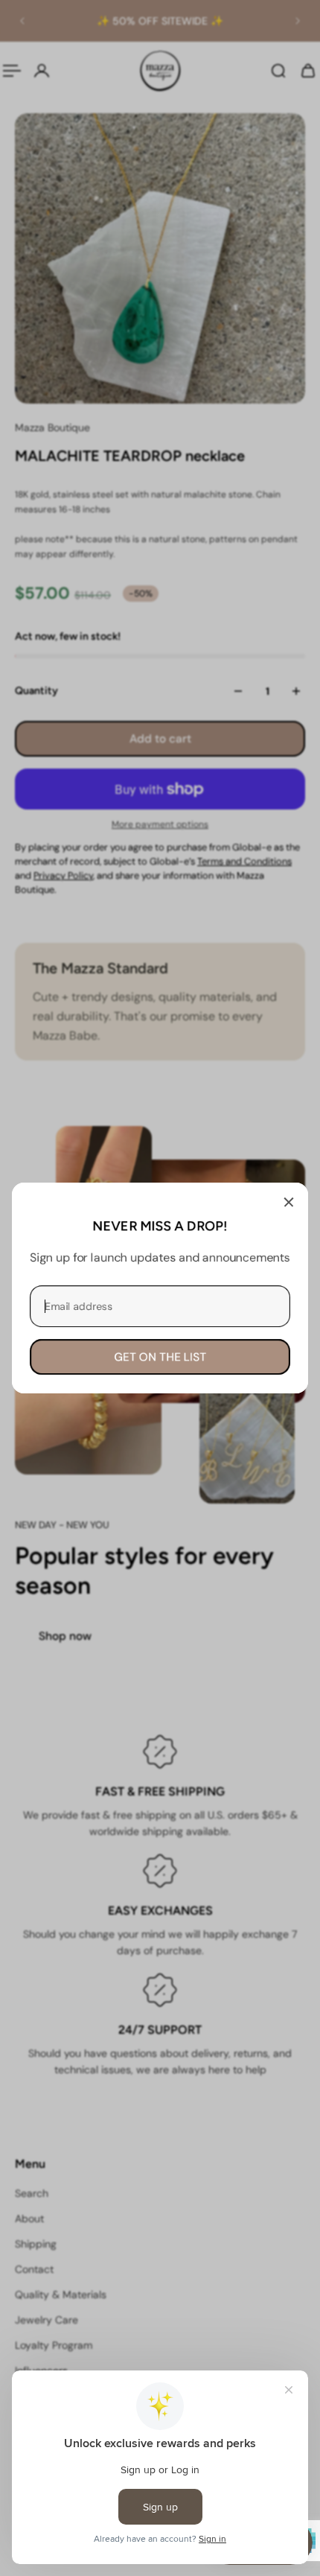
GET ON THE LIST (160, 1357)
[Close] (289, 1202)
